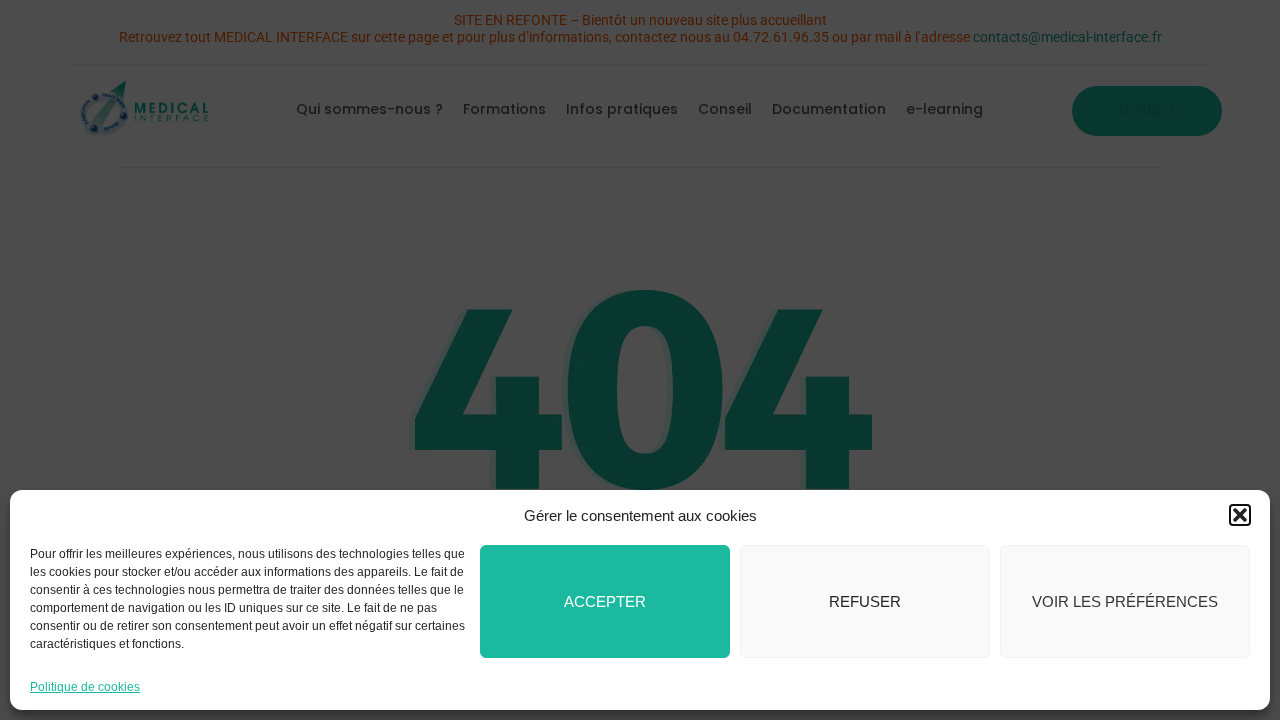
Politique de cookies (85, 687)
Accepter (605, 601)
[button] (1240, 515)
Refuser (865, 601)
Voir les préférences (1125, 601)
